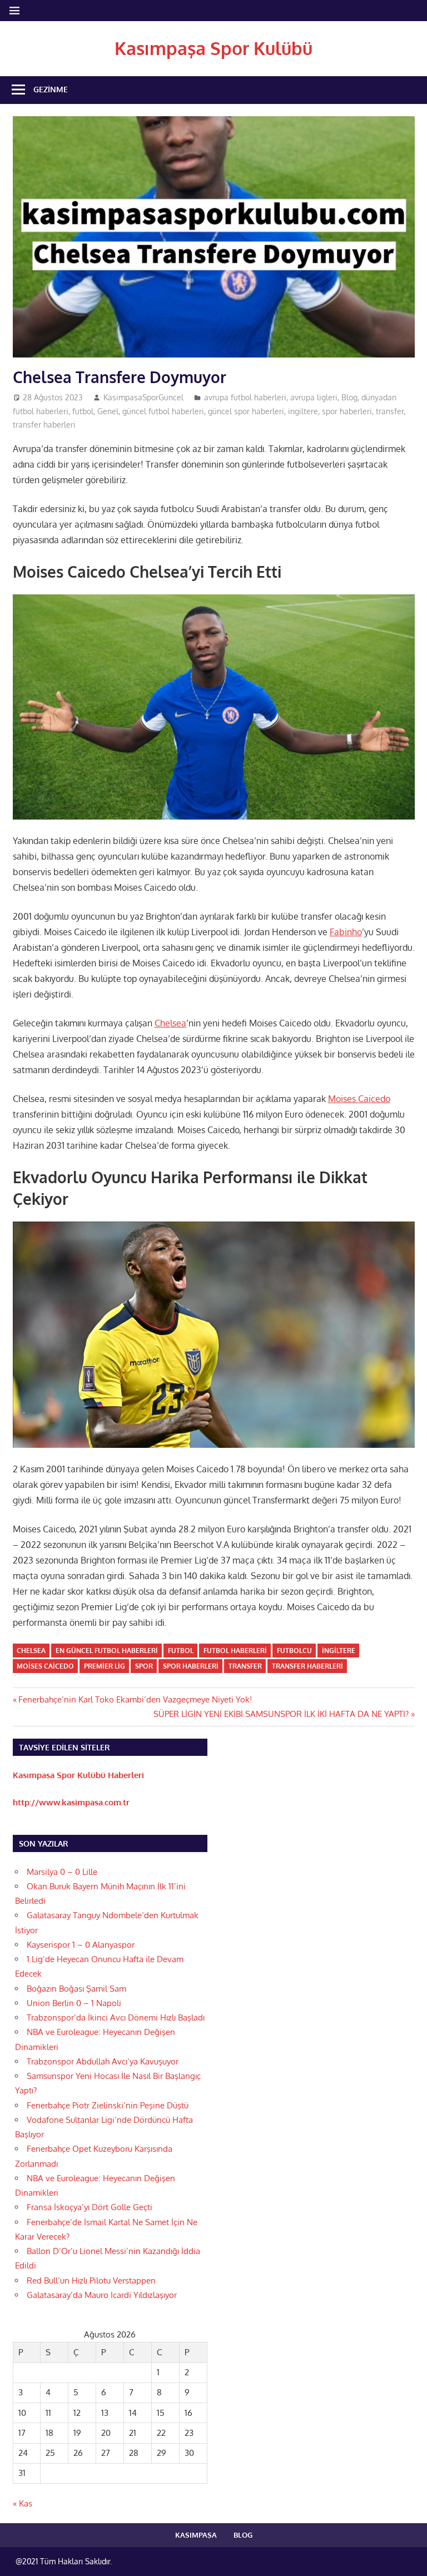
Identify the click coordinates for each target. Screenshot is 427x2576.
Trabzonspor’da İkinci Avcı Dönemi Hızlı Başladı (116, 2017)
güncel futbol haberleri (163, 411)
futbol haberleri (235, 1651)
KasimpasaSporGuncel (143, 397)
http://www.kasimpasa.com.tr (71, 1802)
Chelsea (170, 1023)
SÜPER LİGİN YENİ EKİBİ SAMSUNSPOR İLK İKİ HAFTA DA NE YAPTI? (281, 1714)
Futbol (181, 1651)
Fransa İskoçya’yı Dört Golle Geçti (90, 2207)
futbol (83, 411)
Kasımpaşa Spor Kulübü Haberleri (78, 1775)
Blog (349, 397)
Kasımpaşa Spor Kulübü (213, 48)
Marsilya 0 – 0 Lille (62, 1872)
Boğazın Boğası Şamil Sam (76, 1989)
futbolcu (294, 1651)
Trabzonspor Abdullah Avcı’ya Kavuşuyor (103, 2061)
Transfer (245, 1666)
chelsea (31, 1651)
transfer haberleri (44, 425)
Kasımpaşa (196, 2535)
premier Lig (105, 1666)
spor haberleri (347, 411)
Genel (108, 411)
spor (144, 1666)
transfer (390, 411)
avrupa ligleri (314, 397)
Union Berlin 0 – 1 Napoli (74, 2003)
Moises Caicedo (359, 1099)
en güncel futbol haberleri (107, 1651)
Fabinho (346, 932)
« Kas (23, 2503)
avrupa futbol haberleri (245, 397)
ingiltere (303, 411)
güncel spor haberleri (246, 411)
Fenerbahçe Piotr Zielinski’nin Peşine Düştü (108, 2105)
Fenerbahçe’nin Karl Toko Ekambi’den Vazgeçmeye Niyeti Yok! (135, 1699)
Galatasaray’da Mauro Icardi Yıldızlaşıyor (102, 2295)
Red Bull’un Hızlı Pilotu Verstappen (91, 2280)
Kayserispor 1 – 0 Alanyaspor (81, 1945)
